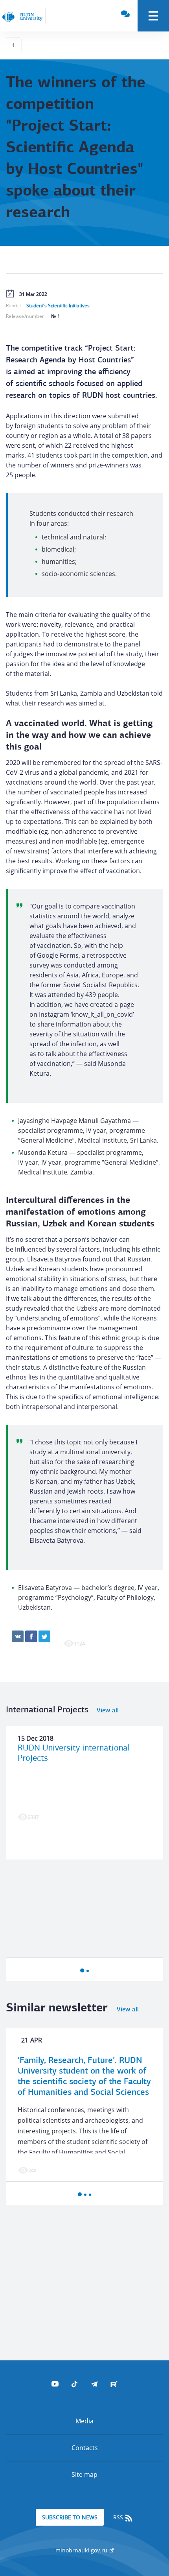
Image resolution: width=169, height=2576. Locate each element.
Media (84, 2421)
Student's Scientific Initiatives (58, 306)
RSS (119, 2517)
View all (108, 1711)
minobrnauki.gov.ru (82, 2550)
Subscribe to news (70, 2517)
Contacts (85, 2448)
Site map (84, 2474)
